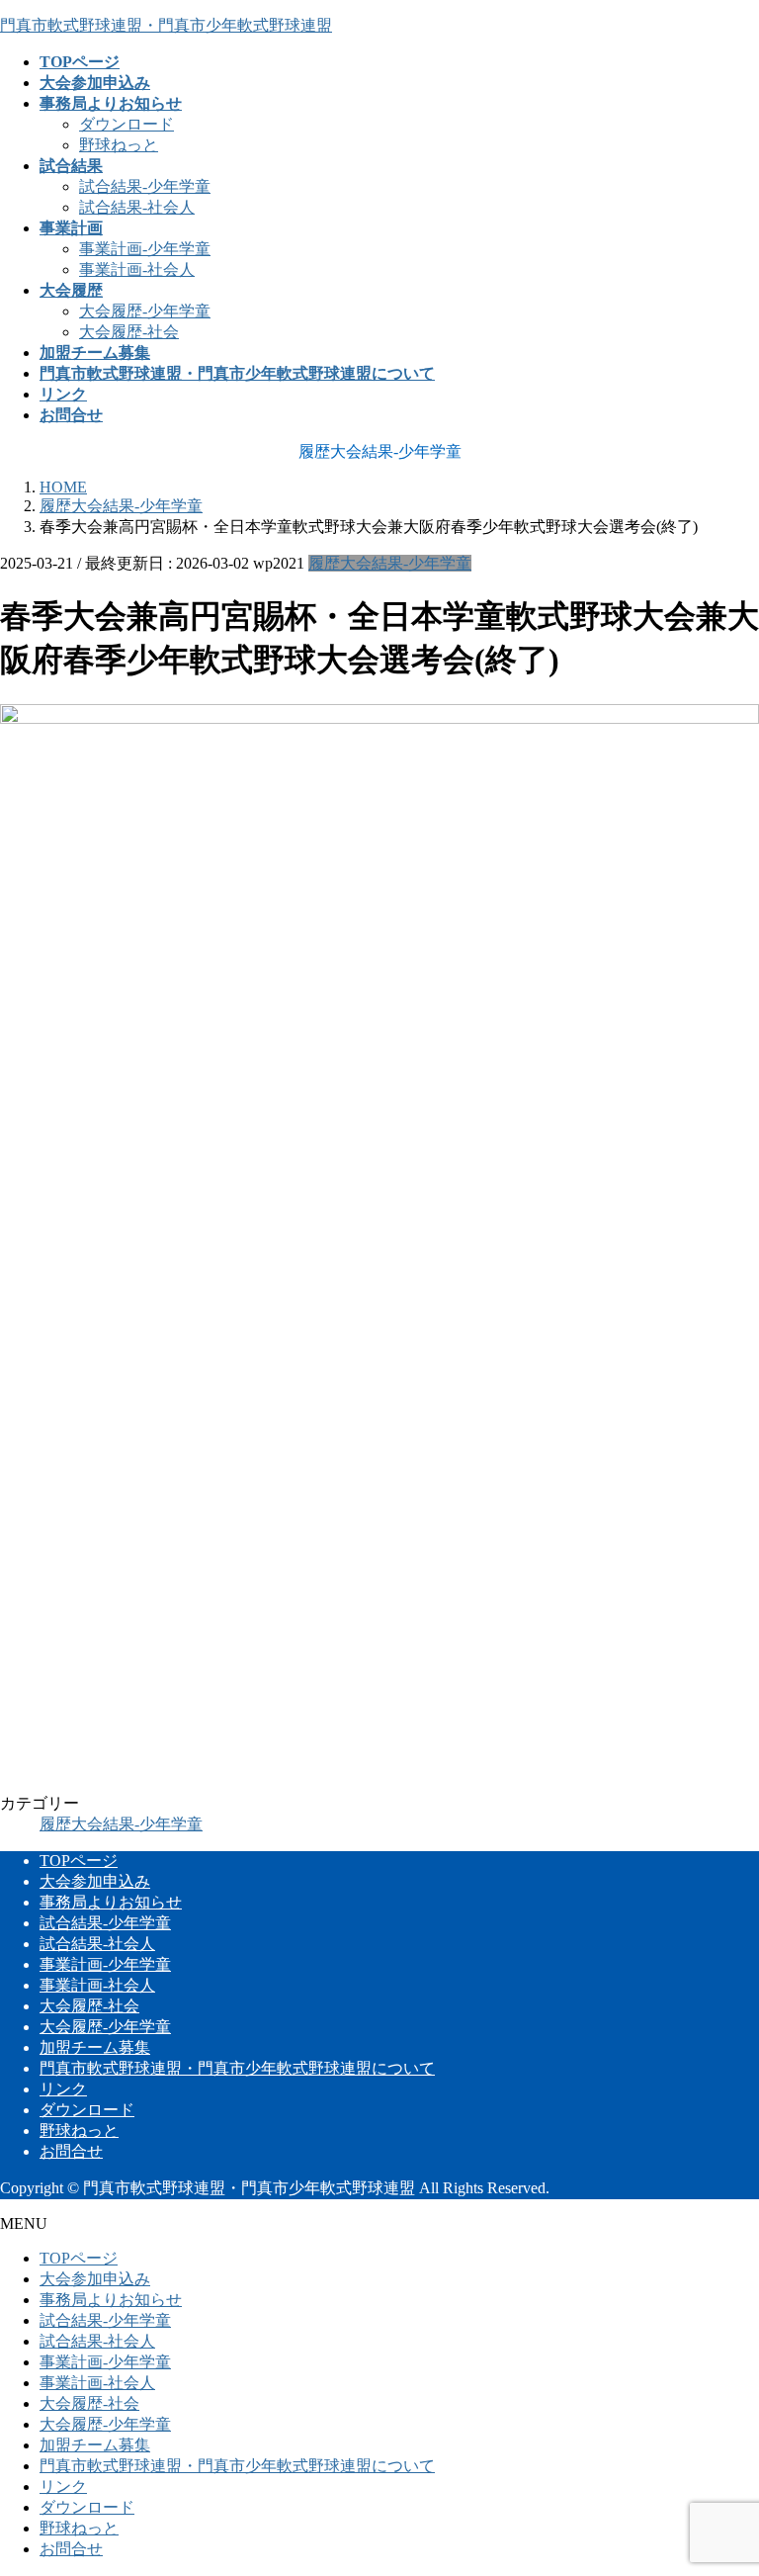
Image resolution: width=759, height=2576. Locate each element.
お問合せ (71, 2151)
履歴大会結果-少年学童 (390, 563)
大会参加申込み (95, 1881)
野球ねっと (119, 145)
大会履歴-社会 (129, 332)
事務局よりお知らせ (111, 1902)
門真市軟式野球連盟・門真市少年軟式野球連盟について (237, 2068)
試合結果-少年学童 (145, 186)
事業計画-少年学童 (145, 249)
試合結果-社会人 (137, 207)
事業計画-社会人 (137, 269)
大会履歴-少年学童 (145, 311)
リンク (63, 2089)
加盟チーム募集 (95, 2047)
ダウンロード (126, 124)
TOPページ (79, 1861)
